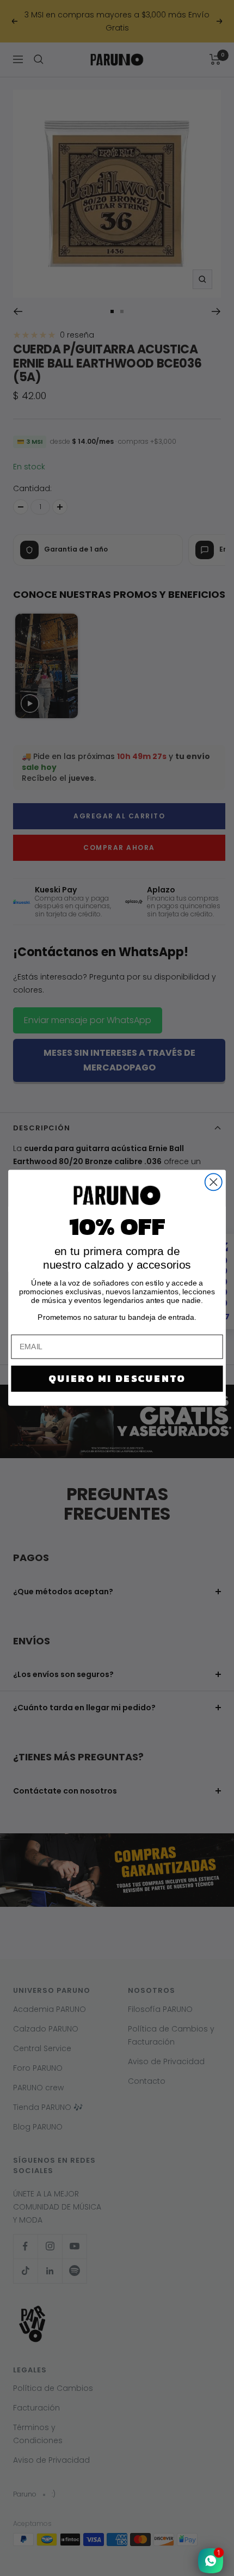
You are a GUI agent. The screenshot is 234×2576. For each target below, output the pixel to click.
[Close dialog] (214, 1182)
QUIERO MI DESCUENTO (117, 1379)
